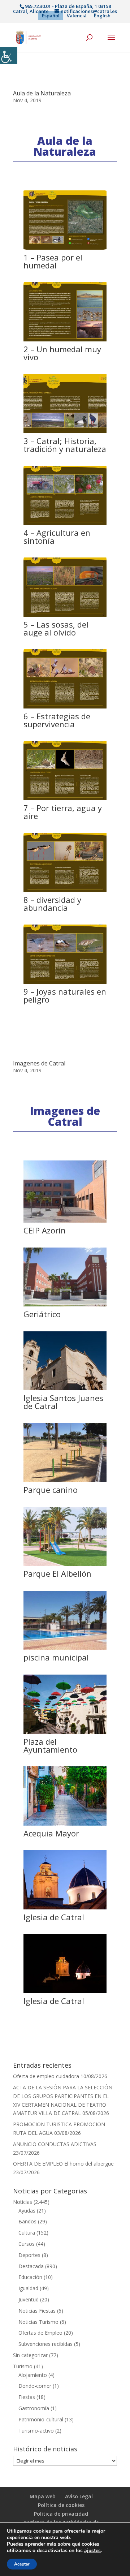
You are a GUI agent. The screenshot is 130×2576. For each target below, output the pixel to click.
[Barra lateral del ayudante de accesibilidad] (9, 56)
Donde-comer (35, 2386)
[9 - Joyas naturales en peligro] (65, 984)
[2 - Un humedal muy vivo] (65, 341)
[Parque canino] (65, 1482)
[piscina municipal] (65, 1649)
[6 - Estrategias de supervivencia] (65, 708)
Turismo (23, 2366)
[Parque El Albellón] (65, 1566)
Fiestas (27, 2397)
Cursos (27, 2244)
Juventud (29, 2299)
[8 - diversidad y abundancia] (65, 892)
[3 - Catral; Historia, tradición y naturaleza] (65, 433)
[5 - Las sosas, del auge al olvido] (65, 617)
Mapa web (43, 2496)
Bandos (27, 2221)
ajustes (92, 2551)
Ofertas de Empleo (40, 2333)
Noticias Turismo (38, 2322)
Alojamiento (33, 2375)
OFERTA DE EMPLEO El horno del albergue (63, 2164)
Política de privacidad (61, 2514)
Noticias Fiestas (37, 2311)
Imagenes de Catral (39, 1063)
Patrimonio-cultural (41, 2419)
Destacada (31, 2266)
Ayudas (27, 2211)
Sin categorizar (30, 2355)
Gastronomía (34, 2408)
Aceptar (22, 2564)
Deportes (29, 2255)
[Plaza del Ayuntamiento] (65, 1734)
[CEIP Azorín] (65, 1222)
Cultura (27, 2233)
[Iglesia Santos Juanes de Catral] (65, 1390)
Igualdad (28, 2288)
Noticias (23, 2202)
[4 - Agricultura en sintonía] (65, 525)
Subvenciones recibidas (45, 2344)
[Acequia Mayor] (65, 1825)
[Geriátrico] (65, 1306)
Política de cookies (61, 2505)
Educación (30, 2277)
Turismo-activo (36, 2431)
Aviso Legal (79, 2496)
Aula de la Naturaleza (42, 93)
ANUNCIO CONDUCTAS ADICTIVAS (55, 2144)
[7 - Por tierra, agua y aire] (65, 800)
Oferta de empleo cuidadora (46, 2076)
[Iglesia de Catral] (65, 1909)
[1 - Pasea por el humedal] (65, 249)
